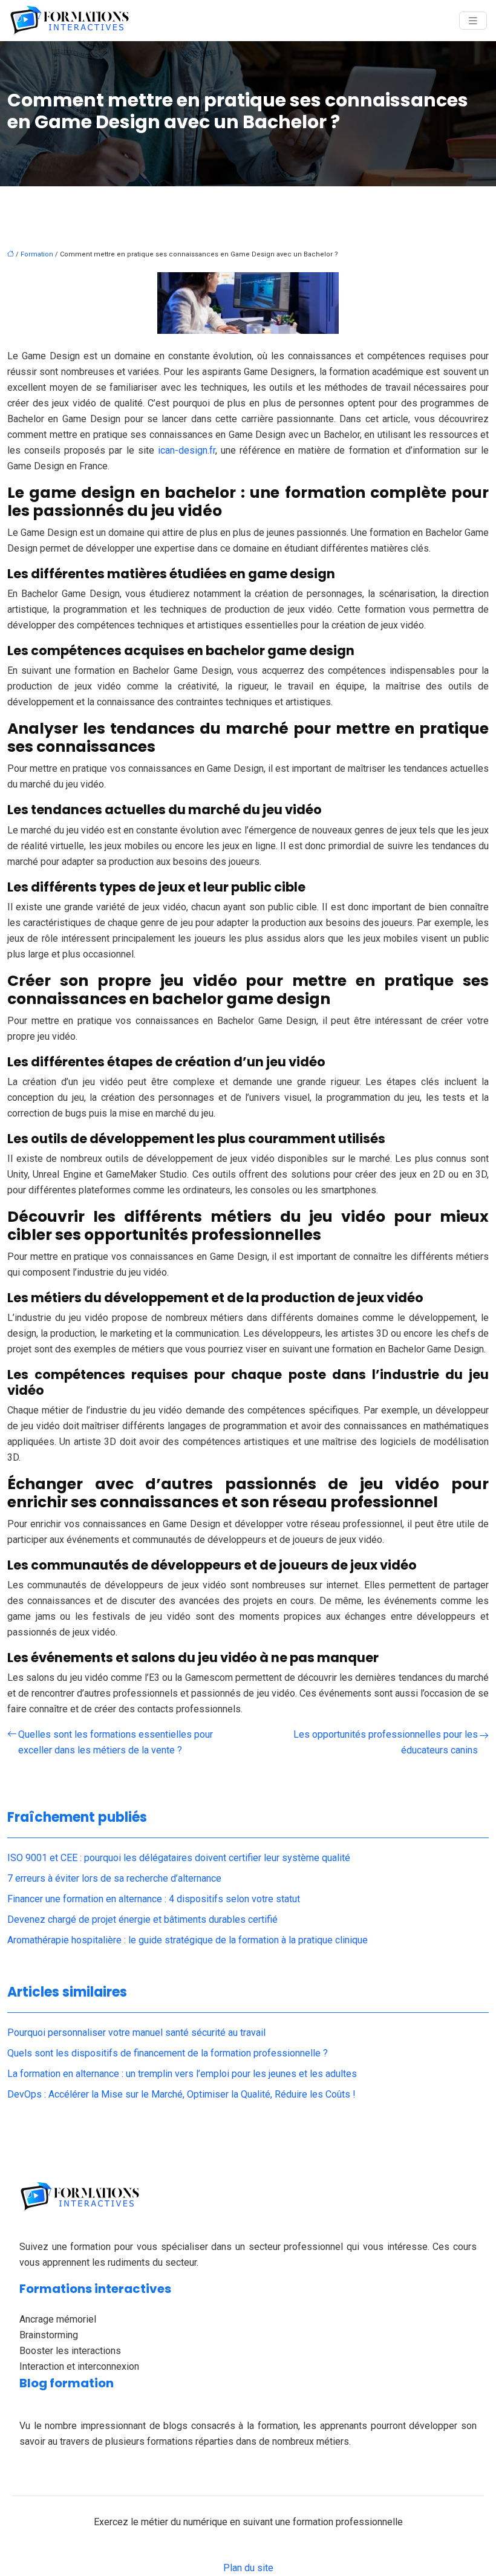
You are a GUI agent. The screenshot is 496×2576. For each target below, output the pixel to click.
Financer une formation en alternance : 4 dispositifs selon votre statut (154, 1899)
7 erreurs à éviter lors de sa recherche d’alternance (114, 1878)
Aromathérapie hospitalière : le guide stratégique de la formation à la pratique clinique (188, 1940)
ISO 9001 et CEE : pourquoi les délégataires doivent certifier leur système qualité (179, 1858)
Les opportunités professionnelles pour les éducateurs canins (386, 1742)
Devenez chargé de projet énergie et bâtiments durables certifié (142, 1919)
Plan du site (248, 2568)
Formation (37, 254)
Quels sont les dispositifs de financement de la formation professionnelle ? (168, 2053)
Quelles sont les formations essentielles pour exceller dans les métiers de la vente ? (116, 1742)
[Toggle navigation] (473, 21)
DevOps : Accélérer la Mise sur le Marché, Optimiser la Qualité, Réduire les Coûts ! (181, 2094)
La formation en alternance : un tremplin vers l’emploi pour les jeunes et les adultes (182, 2074)
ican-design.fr (187, 450)
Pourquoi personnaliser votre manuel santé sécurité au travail (136, 2033)
